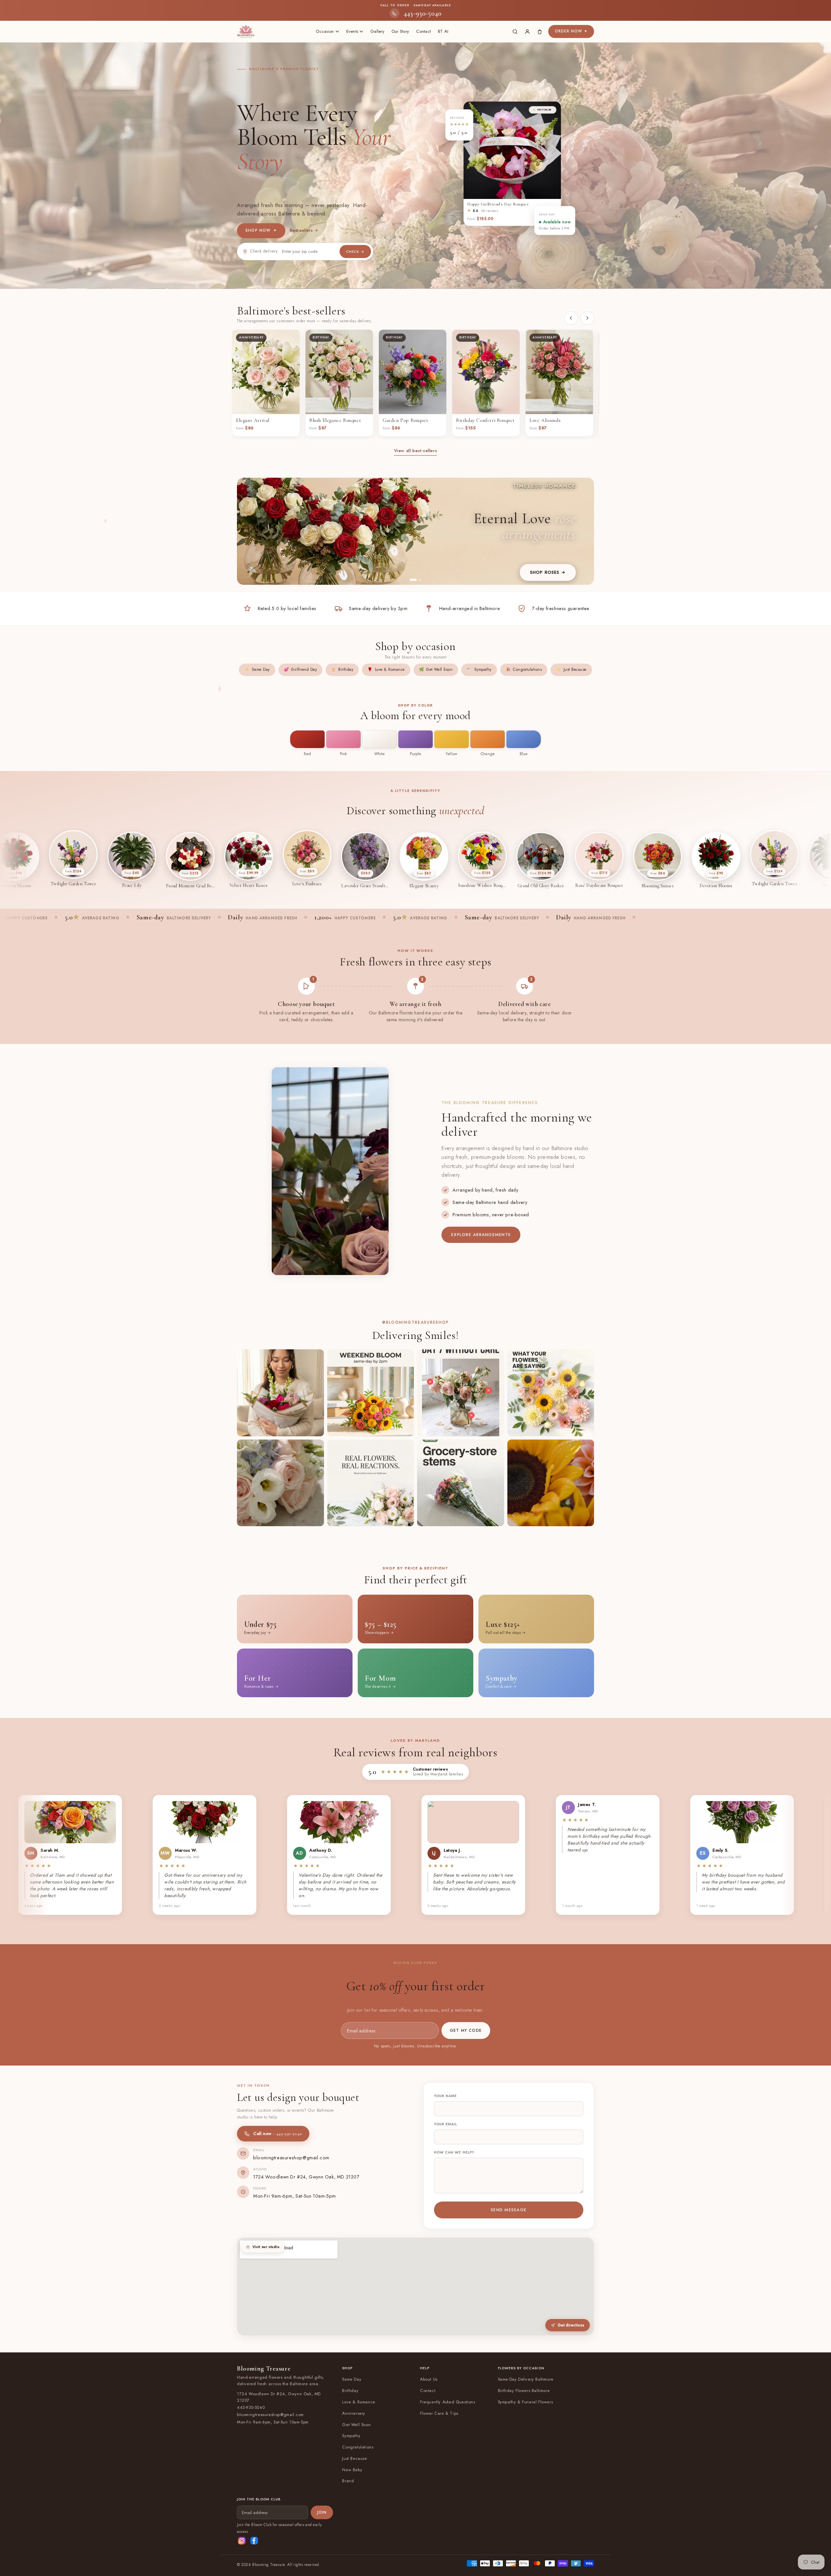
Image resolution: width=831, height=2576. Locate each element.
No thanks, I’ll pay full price (416, 1350)
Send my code (416, 1325)
